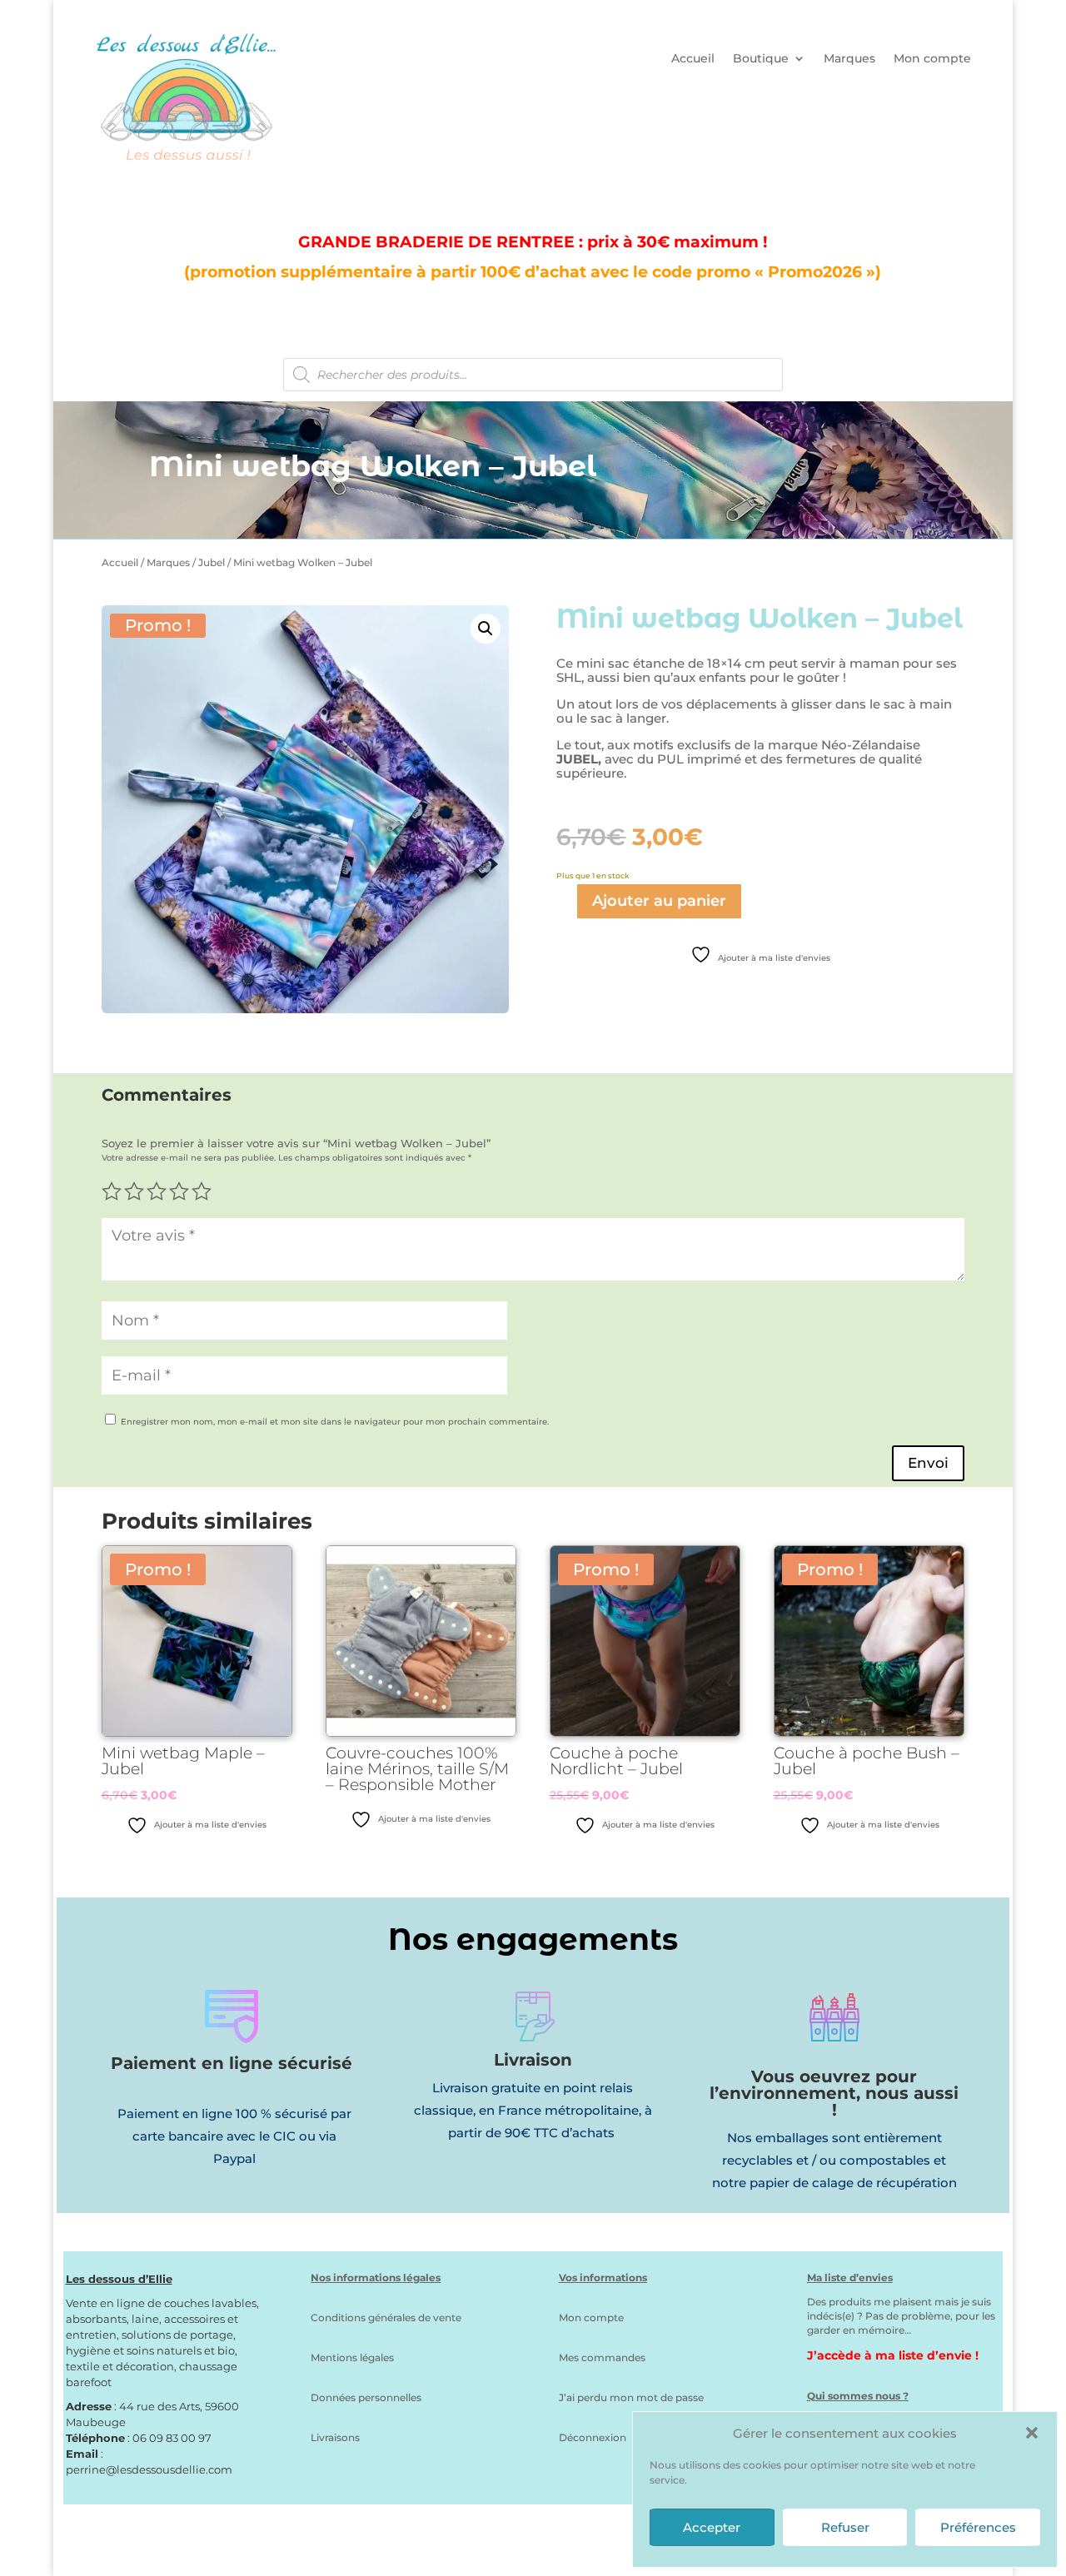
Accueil (693, 59)
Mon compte (932, 59)
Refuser (845, 2527)
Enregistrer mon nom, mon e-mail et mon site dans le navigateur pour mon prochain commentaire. (335, 1422)
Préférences (978, 2527)
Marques (849, 59)
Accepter (712, 2527)
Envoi (928, 1463)
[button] (1032, 2433)
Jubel (212, 562)
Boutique (761, 59)
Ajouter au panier (659, 901)
